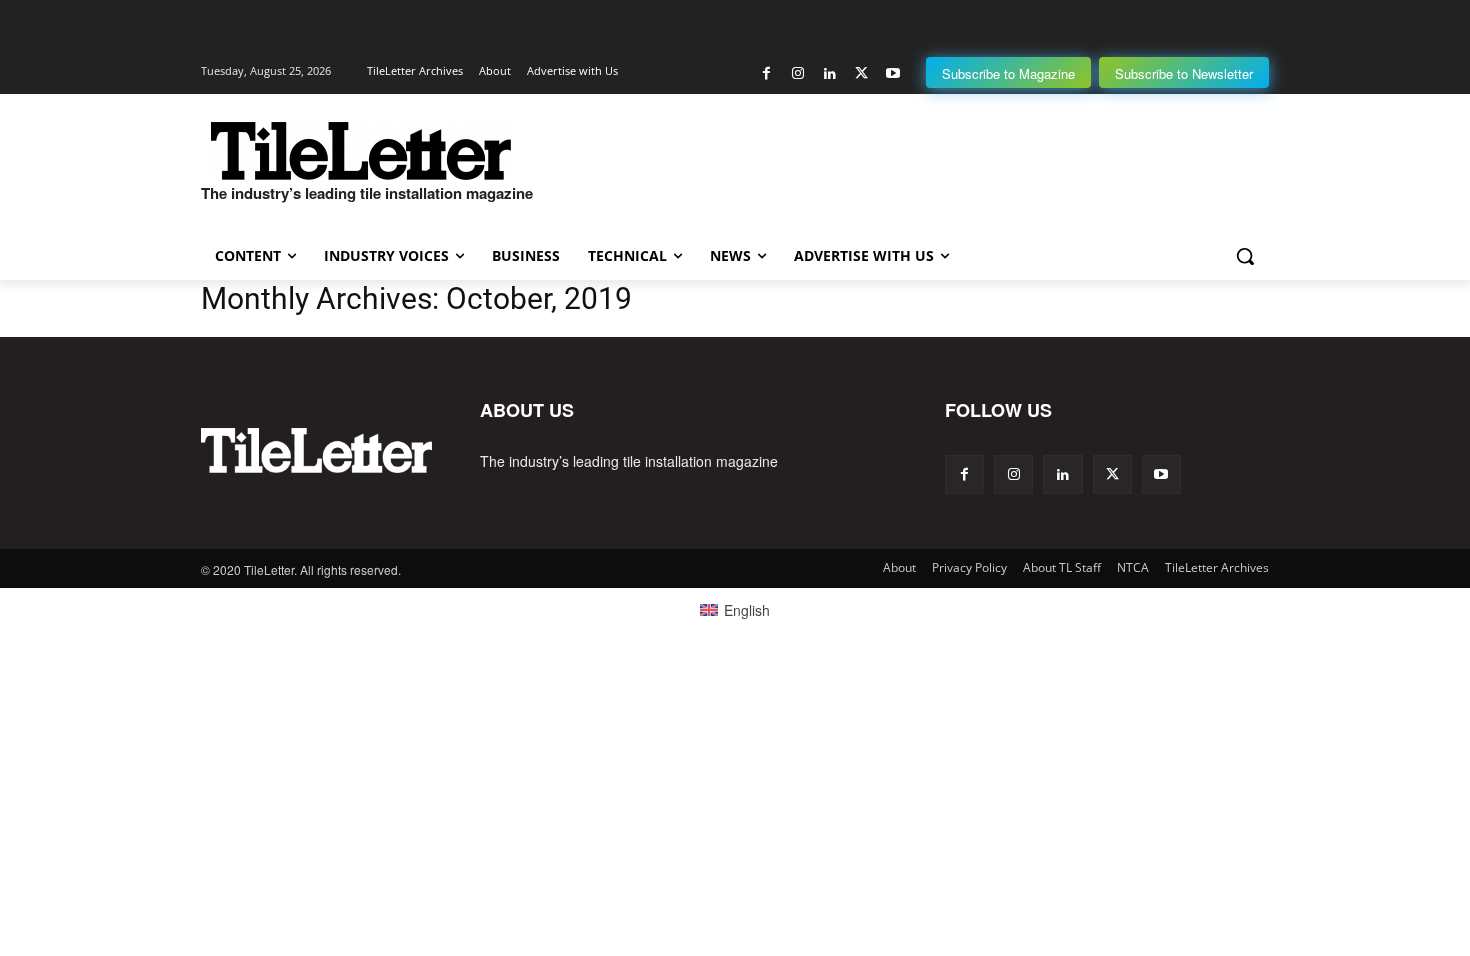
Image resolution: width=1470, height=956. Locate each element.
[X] (861, 73)
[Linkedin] (829, 73)
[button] (1245, 256)
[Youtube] (892, 73)
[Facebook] (766, 73)
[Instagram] (798, 73)
